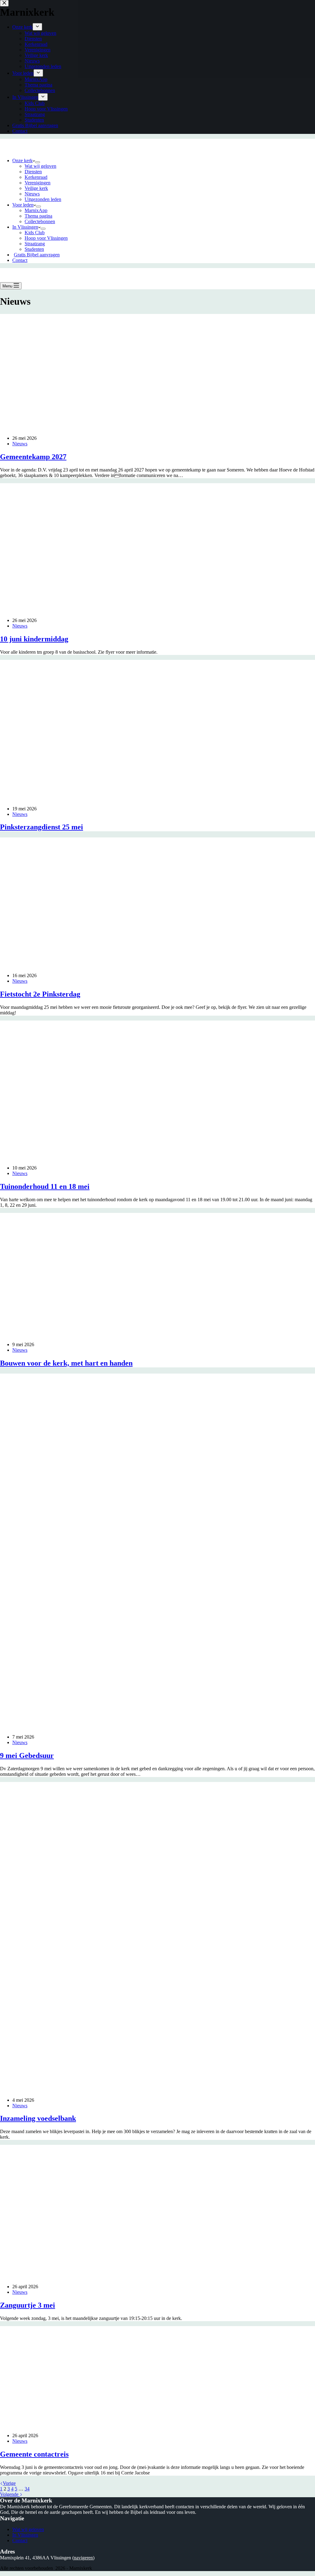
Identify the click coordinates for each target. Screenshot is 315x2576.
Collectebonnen (40, 221)
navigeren (83, 2558)
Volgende (10, 2494)
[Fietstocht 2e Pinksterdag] (118, 965)
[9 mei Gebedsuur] (118, 1726)
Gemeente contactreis (34, 2454)
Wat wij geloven (40, 166)
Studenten (34, 249)
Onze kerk (22, 160)
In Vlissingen (25, 227)
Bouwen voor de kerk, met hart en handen (66, 1363)
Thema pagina (38, 216)
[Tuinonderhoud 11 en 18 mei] (62, 1157)
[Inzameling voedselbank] (118, 2090)
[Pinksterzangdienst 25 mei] (118, 798)
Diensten (33, 172)
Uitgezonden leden (43, 199)
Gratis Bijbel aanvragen (37, 255)
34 (27, 2489)
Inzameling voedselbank (38, 2118)
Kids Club (35, 233)
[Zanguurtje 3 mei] (118, 2276)
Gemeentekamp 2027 (33, 457)
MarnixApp (36, 210)
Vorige (9, 2483)
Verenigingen (38, 183)
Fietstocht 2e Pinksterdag (40, 994)
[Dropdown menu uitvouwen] (38, 162)
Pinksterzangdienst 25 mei (42, 827)
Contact (20, 260)
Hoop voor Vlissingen (46, 238)
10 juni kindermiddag (34, 639)
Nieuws (32, 194)
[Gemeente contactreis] (103, 2425)
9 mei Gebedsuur (27, 1755)
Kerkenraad (36, 177)
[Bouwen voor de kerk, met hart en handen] (112, 1334)
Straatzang (35, 244)
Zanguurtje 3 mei (28, 2305)
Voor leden (23, 205)
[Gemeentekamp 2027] (92, 428)
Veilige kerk (36, 188)
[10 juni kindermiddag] (109, 610)
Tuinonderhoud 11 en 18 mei (45, 1186)
